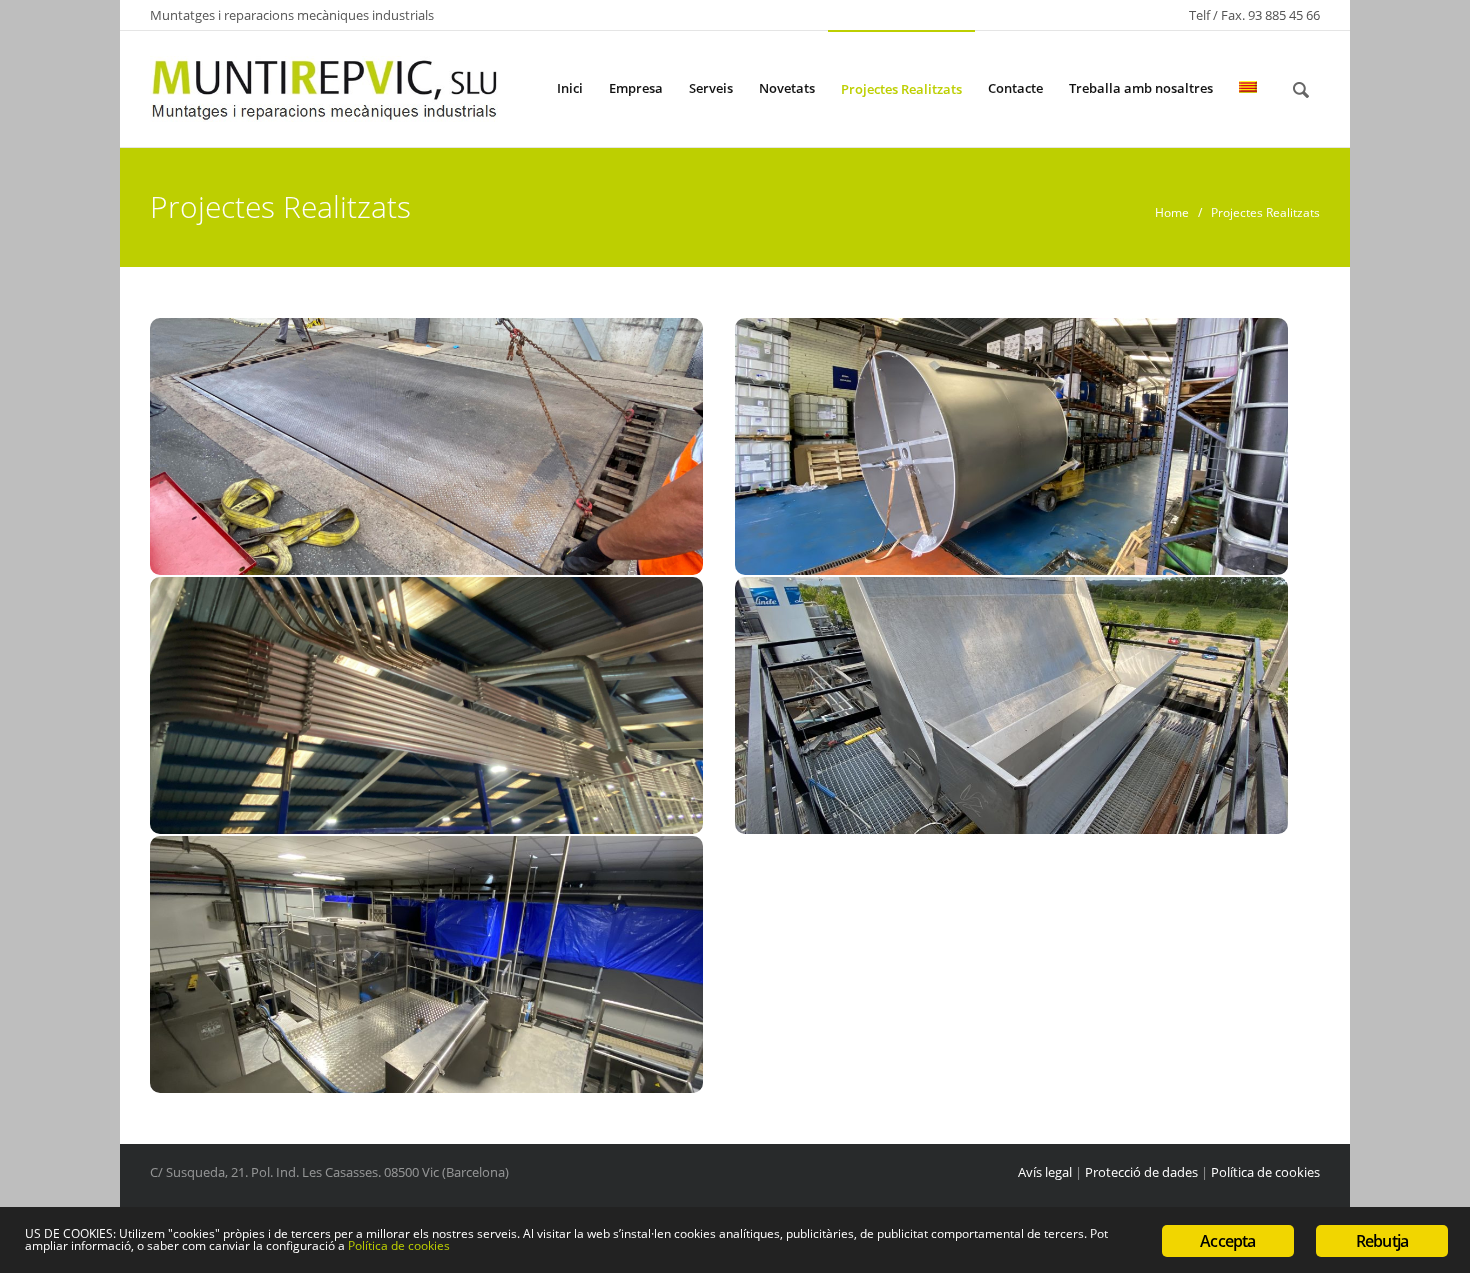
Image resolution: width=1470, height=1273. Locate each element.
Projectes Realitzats (901, 89)
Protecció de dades (1141, 1172)
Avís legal (1045, 1172)
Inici (570, 88)
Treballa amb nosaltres (1141, 88)
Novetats (787, 88)
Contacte (1015, 88)
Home (1172, 212)
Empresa (636, 88)
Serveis (711, 88)
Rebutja (1382, 1241)
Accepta (1227, 1241)
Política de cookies (1265, 1172)
